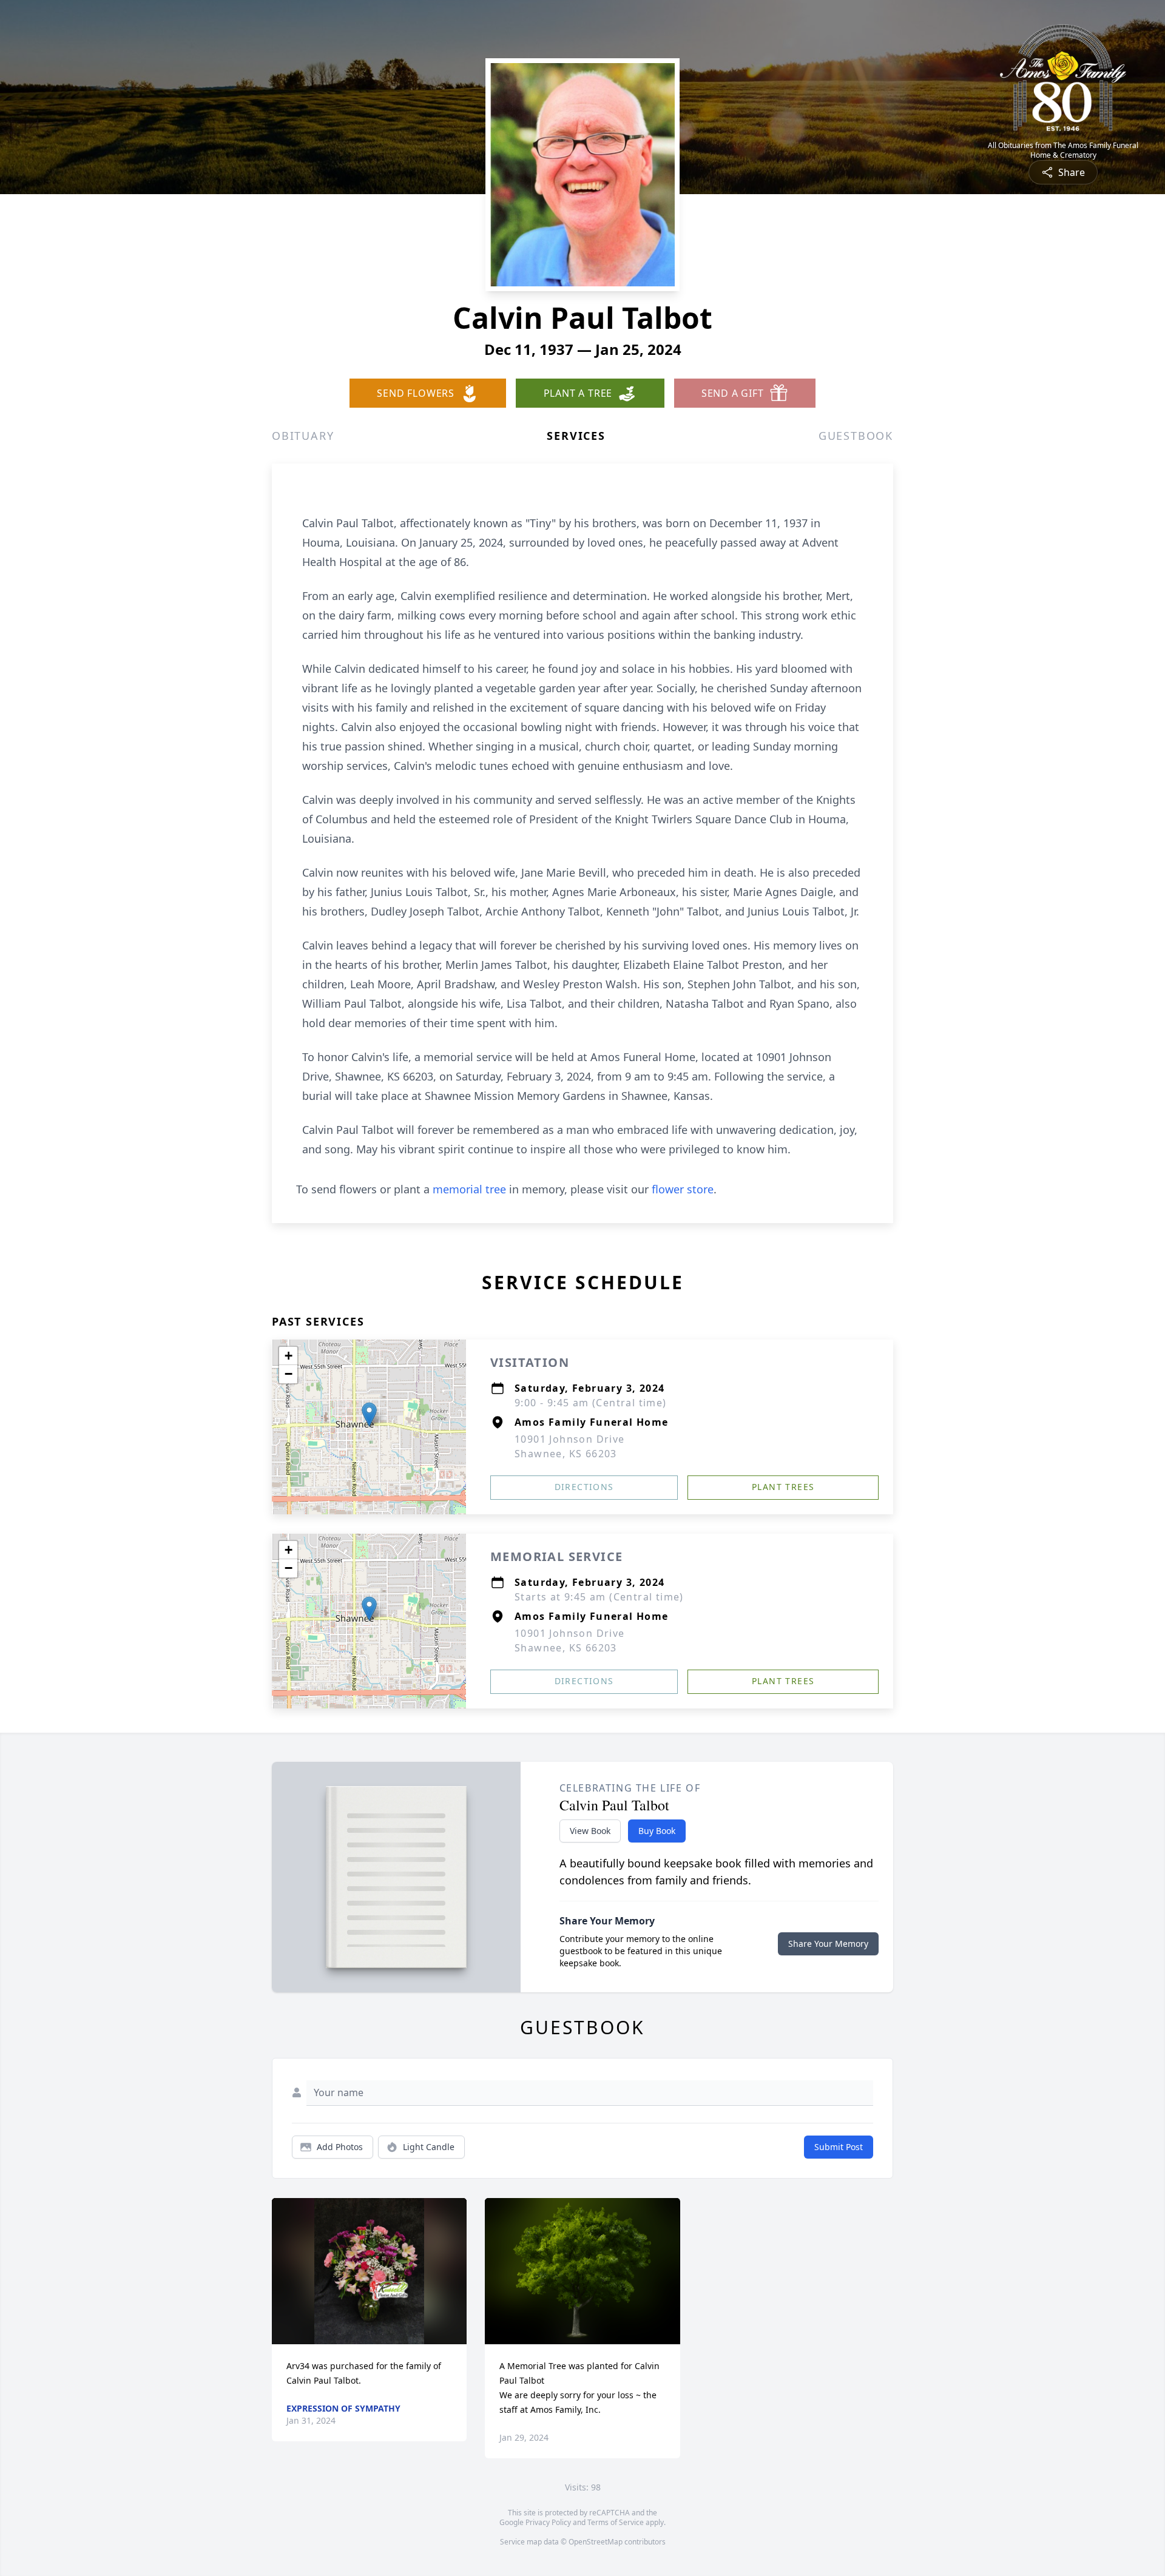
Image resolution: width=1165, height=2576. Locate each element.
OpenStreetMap (596, 2542)
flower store (683, 1189)
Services (576, 436)
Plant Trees (783, 1487)
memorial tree (469, 1189)
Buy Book (657, 1831)
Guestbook (856, 436)
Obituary (303, 436)
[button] (369, 1414)
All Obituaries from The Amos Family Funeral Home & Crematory (1063, 150)
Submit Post (839, 2147)
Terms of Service (616, 2522)
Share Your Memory (828, 1944)
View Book (590, 1831)
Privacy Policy (548, 2522)
